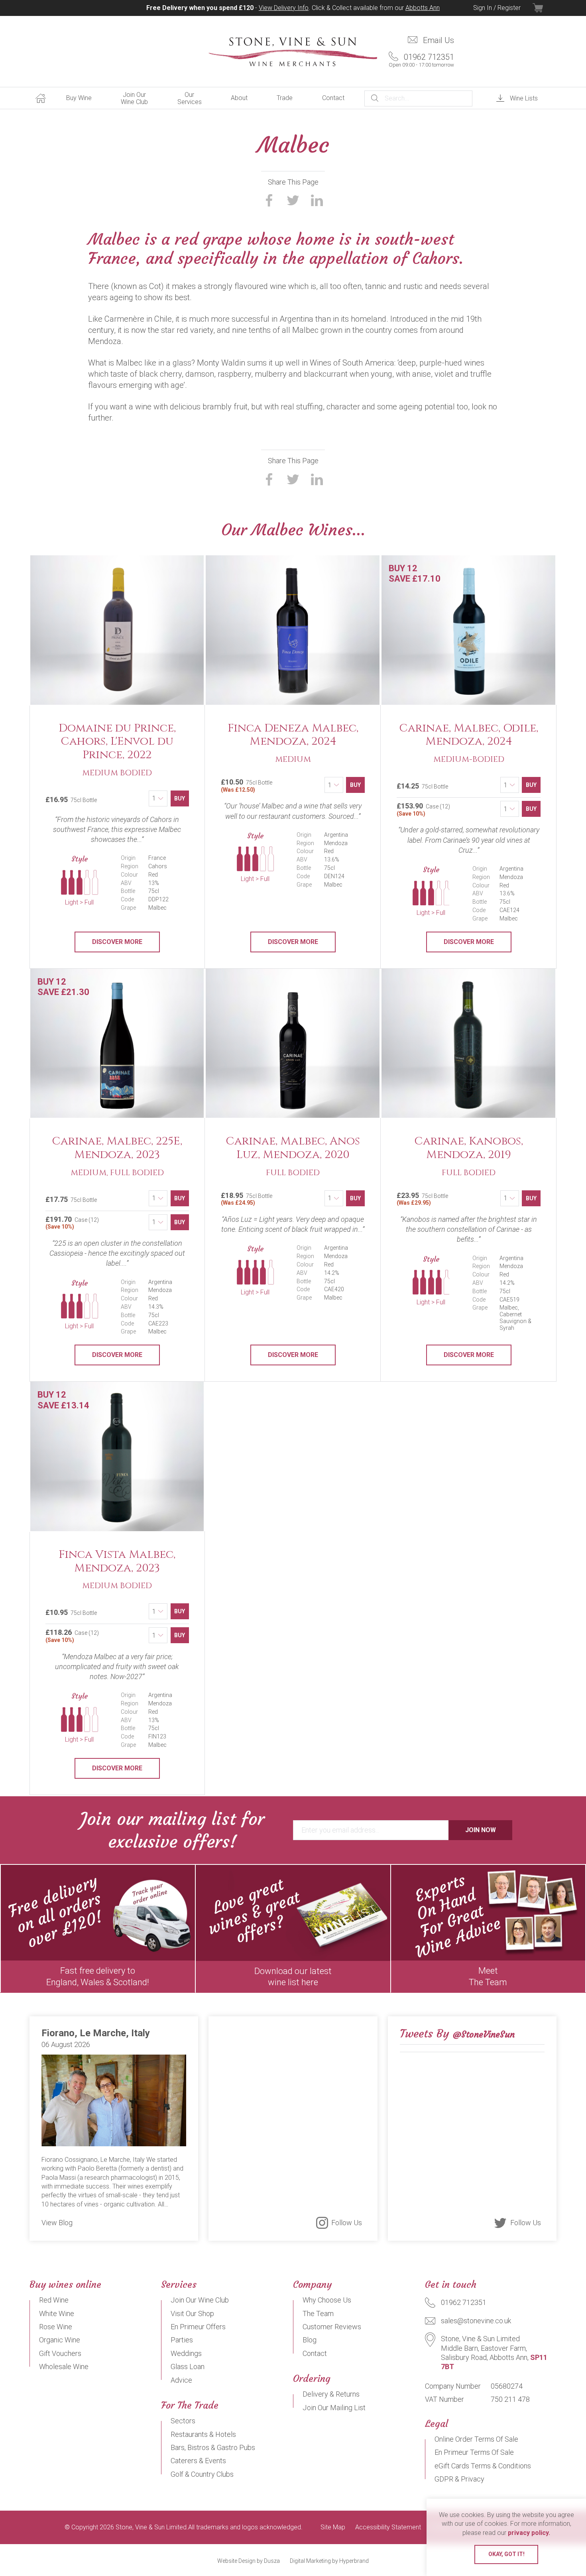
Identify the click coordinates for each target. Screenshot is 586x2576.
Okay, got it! (506, 2554)
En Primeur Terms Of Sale (474, 2452)
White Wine (57, 2313)
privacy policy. (529, 2533)
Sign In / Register (497, 8)
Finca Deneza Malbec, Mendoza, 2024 (293, 735)
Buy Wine (79, 98)
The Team (318, 2313)
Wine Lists (524, 98)
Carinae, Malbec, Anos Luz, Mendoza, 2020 (293, 1148)
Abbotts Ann (423, 8)
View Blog (57, 2223)
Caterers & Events (198, 2461)
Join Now (481, 1830)
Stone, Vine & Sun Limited (293, 52)
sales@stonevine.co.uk (476, 2321)
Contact (333, 98)
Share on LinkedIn (317, 201)
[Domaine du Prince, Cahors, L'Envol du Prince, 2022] (117, 630)
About (239, 98)
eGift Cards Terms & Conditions (483, 2466)
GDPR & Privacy (459, 2479)
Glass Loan (188, 2367)
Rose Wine (56, 2327)
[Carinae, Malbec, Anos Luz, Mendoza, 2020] (293, 1044)
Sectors (183, 2421)
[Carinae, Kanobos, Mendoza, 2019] (469, 1044)
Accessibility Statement (388, 2527)
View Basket (545, 8)
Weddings (186, 2353)
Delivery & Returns (331, 2394)
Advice (181, 2380)
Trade (285, 98)
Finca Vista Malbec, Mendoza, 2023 (117, 1561)
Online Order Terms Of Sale (476, 2439)
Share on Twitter (293, 201)
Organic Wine (60, 2340)
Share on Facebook (269, 201)
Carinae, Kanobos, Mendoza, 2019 (469, 1148)
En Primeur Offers (198, 2327)
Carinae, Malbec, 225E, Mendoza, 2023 (117, 1148)
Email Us (439, 40)
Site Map (333, 2527)
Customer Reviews (332, 2327)
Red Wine (54, 2300)
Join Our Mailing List (334, 2408)
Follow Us (347, 2223)
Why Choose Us (327, 2300)
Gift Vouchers (60, 2353)
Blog (310, 2340)
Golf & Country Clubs (202, 2474)
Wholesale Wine (64, 2367)
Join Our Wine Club (134, 98)
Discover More (117, 942)
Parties (182, 2340)
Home (41, 98)
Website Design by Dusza (249, 2561)
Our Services (190, 98)
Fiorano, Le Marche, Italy (96, 2033)
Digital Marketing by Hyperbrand (329, 2561)
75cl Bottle (247, 785)
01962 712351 (421, 60)
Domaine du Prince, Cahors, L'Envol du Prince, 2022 (117, 741)
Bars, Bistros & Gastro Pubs (213, 2447)
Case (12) (423, 809)
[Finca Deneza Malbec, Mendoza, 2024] (293, 630)
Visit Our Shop (192, 2313)
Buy (180, 798)
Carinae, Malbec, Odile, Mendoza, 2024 (469, 735)
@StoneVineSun (484, 2034)
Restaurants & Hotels (203, 2434)
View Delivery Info (284, 8)
